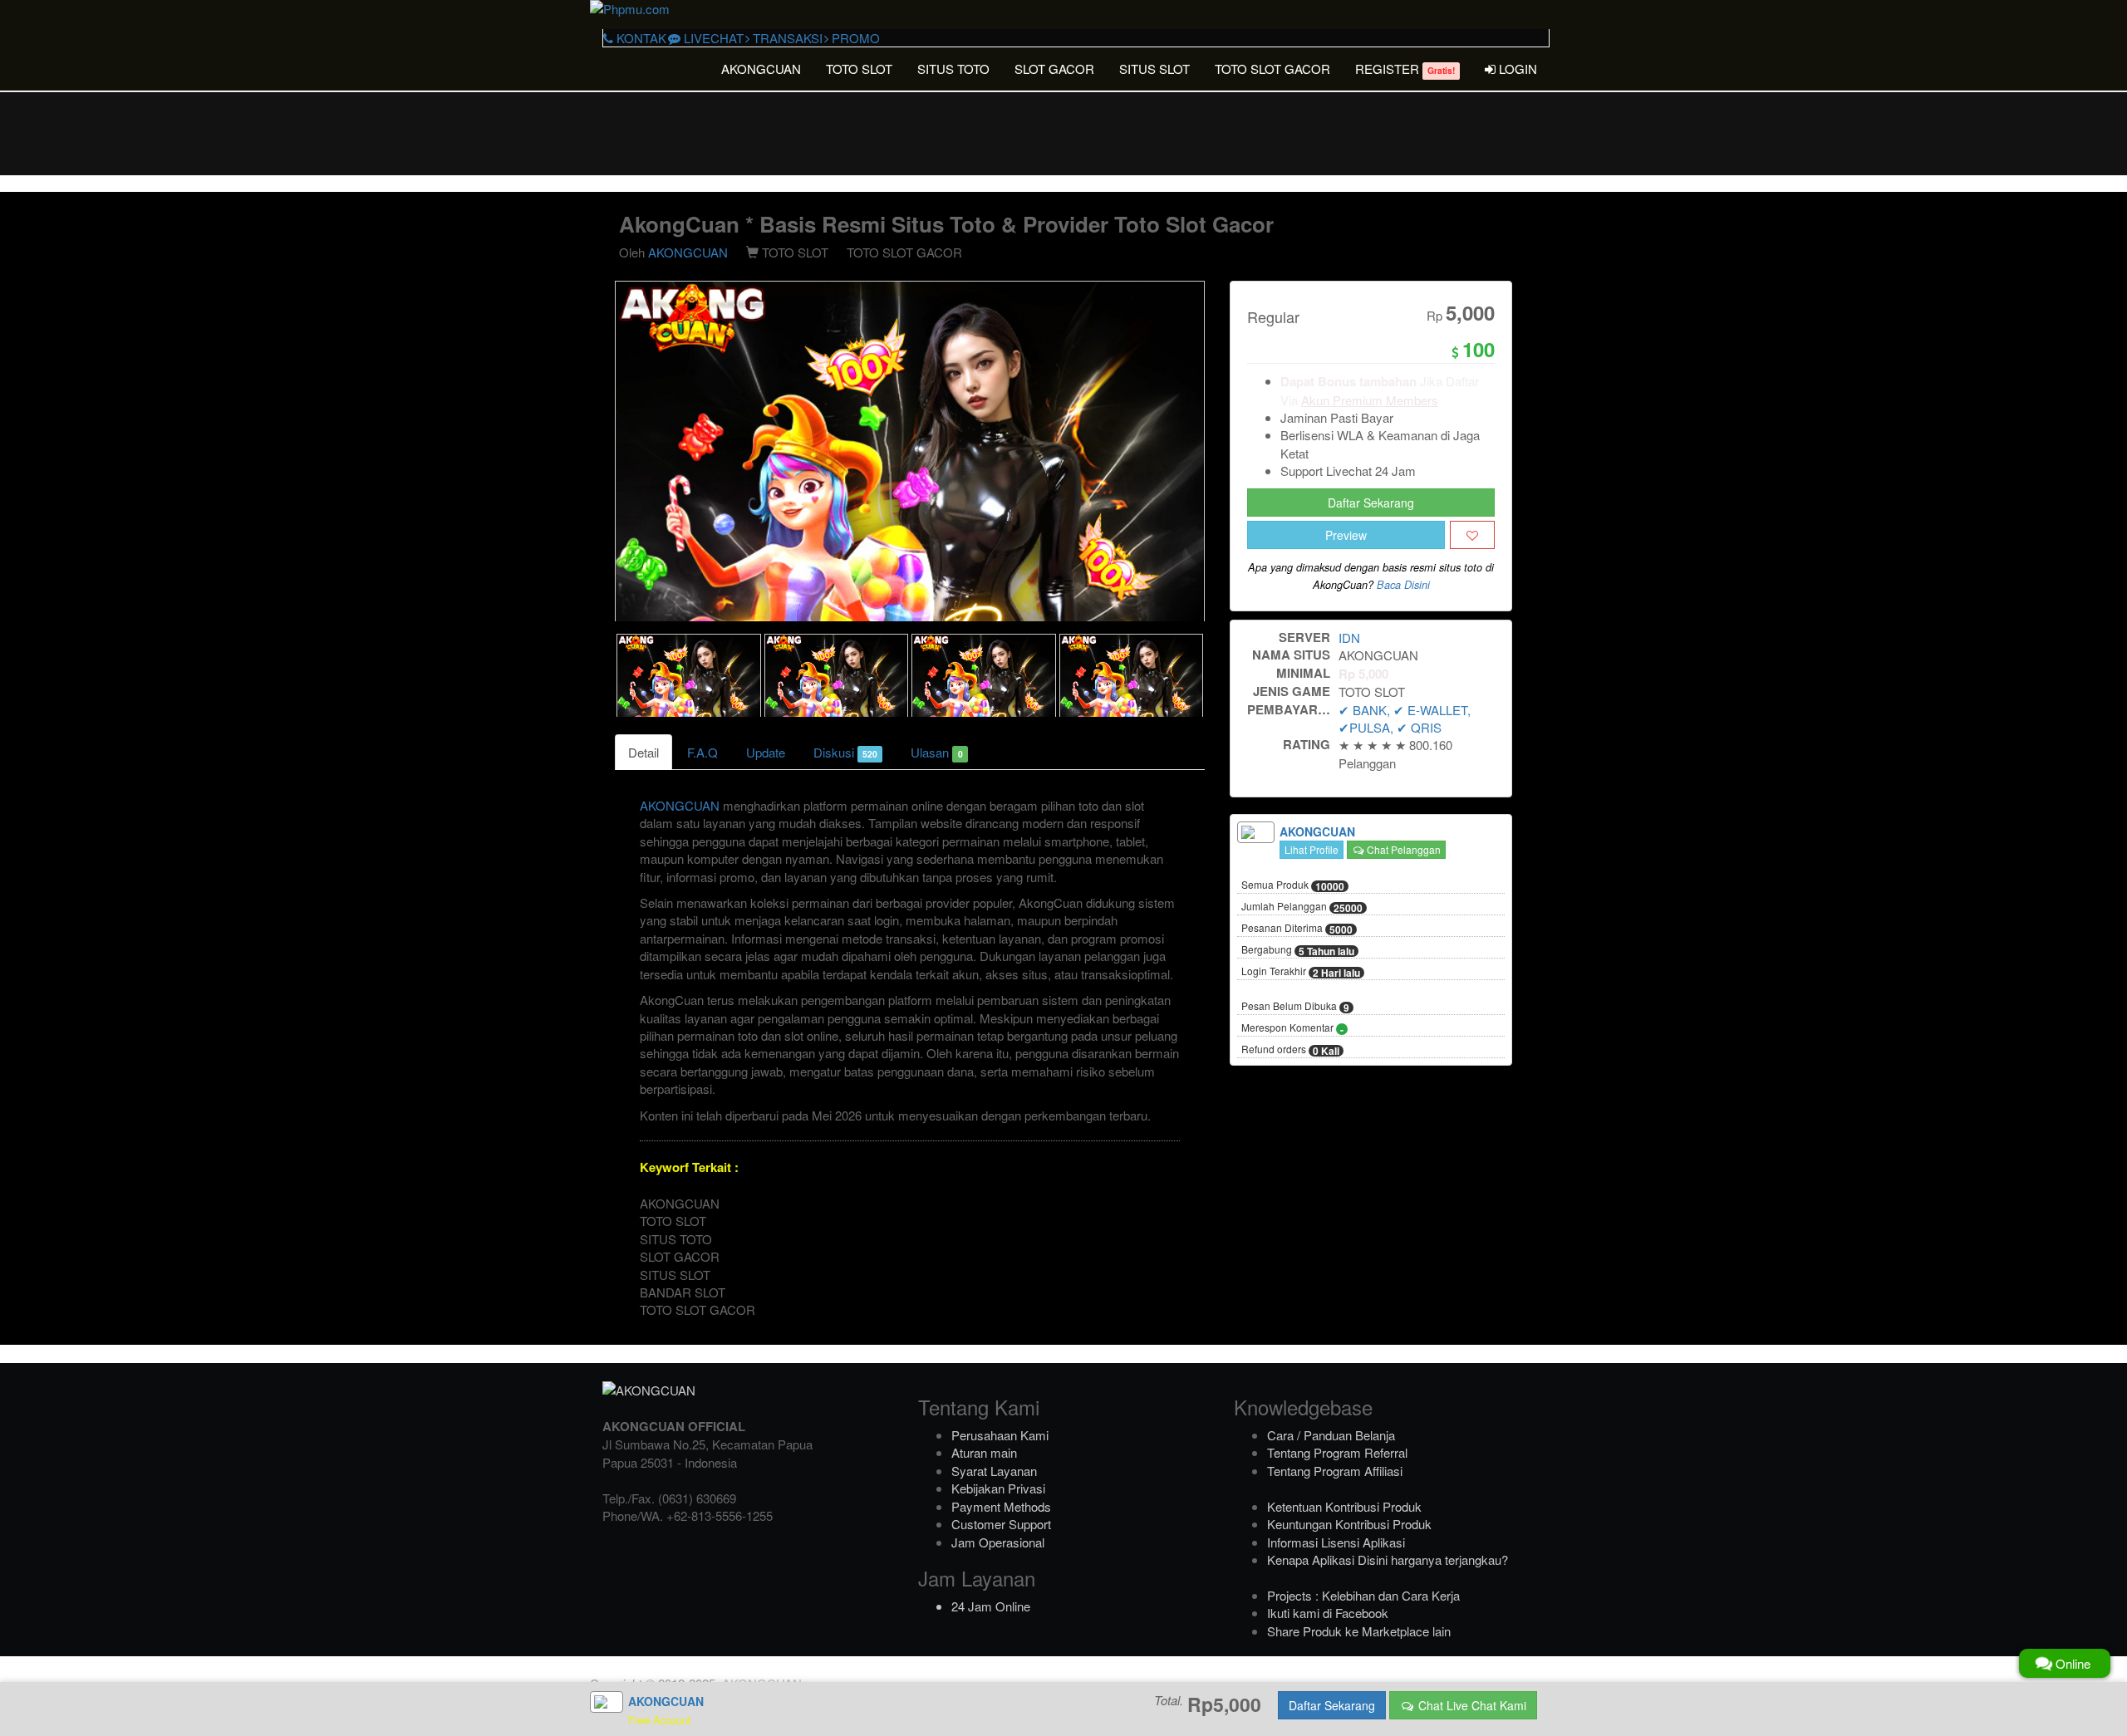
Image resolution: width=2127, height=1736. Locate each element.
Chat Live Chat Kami (1471, 1705)
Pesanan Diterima (1297, 929)
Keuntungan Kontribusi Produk (1349, 1524)
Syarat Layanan (994, 1471)
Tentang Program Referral (1337, 1452)
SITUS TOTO (953, 69)
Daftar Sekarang (1371, 503)
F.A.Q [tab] (702, 752)
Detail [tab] (644, 752)
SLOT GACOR (1054, 69)
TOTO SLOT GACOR (1272, 69)
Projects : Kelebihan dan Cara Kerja (1363, 1595)
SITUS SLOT (1154, 69)
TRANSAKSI (786, 38)
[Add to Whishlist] (1472, 535)
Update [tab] (766, 752)
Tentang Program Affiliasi (1335, 1471)
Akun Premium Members (1370, 400)
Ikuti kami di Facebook (1328, 1613)
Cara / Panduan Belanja (1331, 1435)
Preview (1346, 535)
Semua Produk (1293, 885)
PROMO (854, 38)
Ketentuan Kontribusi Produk (1344, 1506)
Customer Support (1001, 1524)
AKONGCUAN (761, 69)
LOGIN (1516, 69)
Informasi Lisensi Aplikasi (1336, 1542)
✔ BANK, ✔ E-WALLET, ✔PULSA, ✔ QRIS (1405, 718)
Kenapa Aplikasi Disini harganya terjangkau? (1388, 1559)
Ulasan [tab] (936, 752)
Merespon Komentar (1292, 1028)
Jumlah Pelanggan (1302, 907)
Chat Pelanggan (1402, 849)
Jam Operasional (998, 1542)
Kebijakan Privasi (998, 1488)
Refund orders (1290, 1050)
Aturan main (984, 1452)
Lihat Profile (1312, 849)
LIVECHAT (712, 38)
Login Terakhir (1301, 972)
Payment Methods (1001, 1506)
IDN (1349, 638)
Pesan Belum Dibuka (1295, 1007)
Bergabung (1298, 950)
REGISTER (1405, 69)
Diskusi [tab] (845, 752)
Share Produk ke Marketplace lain (1359, 1631)
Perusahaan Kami (1000, 1435)
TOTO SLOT (859, 69)
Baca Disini (1403, 585)
